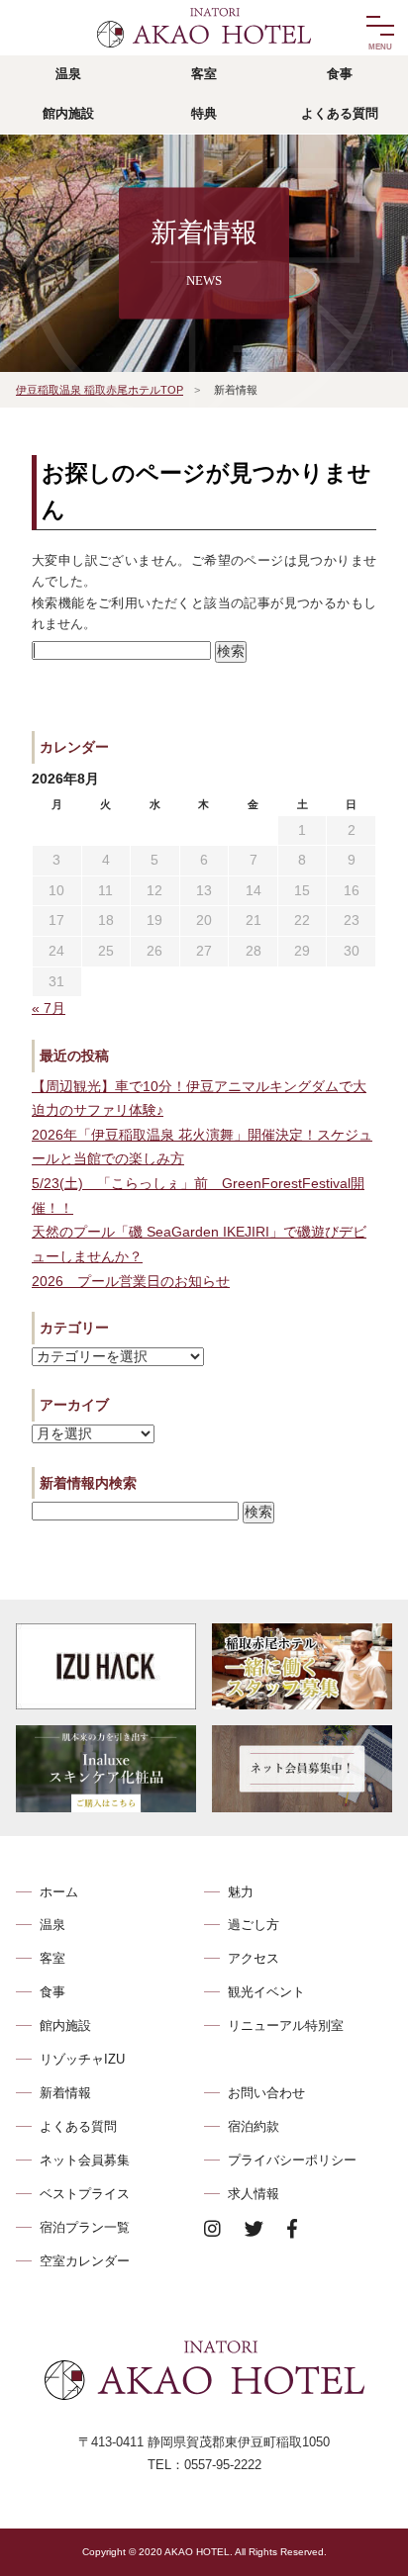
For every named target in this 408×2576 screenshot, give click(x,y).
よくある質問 (78, 2126)
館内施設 (65, 2025)
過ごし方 (254, 1925)
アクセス (254, 1958)
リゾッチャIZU (82, 2059)
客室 (52, 1958)
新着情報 (65, 2093)
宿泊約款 (254, 2126)
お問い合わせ (266, 2093)
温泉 (52, 1925)
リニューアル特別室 (286, 2025)
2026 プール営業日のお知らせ (131, 1282)
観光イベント (266, 1992)
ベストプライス (85, 2194)
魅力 (241, 1892)
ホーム (59, 1892)
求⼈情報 (254, 2194)
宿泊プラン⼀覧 (85, 2227)
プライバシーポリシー (292, 2160)
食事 (52, 1992)
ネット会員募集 (85, 2160)
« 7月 (49, 1009)
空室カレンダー (85, 2261)
